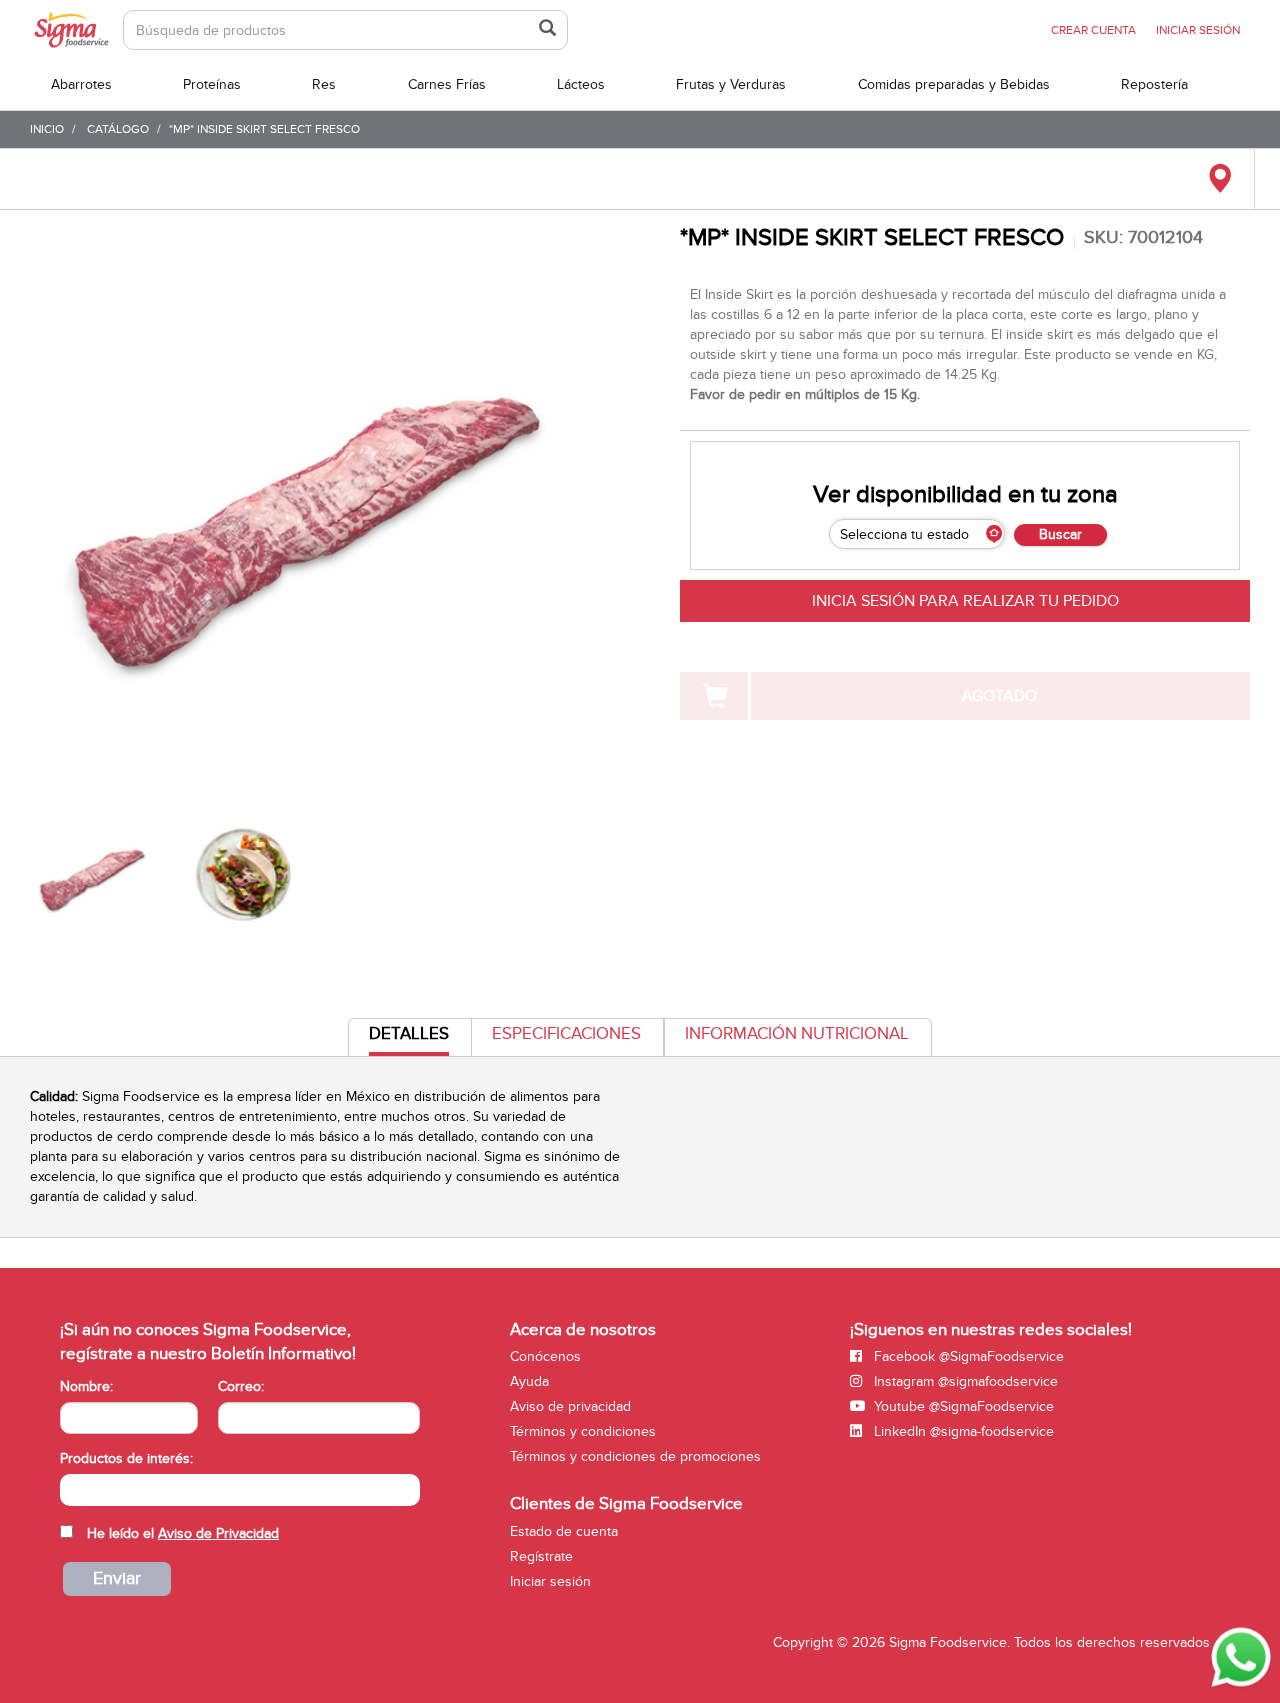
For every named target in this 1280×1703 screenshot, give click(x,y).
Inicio (47, 129)
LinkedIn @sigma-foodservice (962, 1431)
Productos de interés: (126, 1458)
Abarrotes (81, 84)
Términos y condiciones (583, 1431)
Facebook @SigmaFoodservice (967, 1356)
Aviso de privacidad (570, 1406)
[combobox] (240, 1490)
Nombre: (86, 1386)
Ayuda (529, 1381)
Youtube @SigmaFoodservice (962, 1406)
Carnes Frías (447, 84)
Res (324, 84)
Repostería (1154, 84)
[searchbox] (70, 1488)
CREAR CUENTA (1093, 30)
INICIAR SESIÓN (1198, 30)
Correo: (241, 1386)
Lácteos (581, 84)
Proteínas (212, 84)
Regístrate (541, 1556)
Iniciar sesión (550, 1581)
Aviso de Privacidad (218, 1533)
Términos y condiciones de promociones (635, 1456)
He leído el (183, 1533)
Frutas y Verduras (731, 84)
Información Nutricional (797, 1034)
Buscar (1060, 534)
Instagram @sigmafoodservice (964, 1381)
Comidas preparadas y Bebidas (954, 84)
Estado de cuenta (564, 1531)
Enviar (117, 1578)
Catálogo (118, 129)
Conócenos (545, 1356)
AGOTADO (999, 696)
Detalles (409, 1039)
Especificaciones (566, 1034)
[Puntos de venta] (1219, 179)
